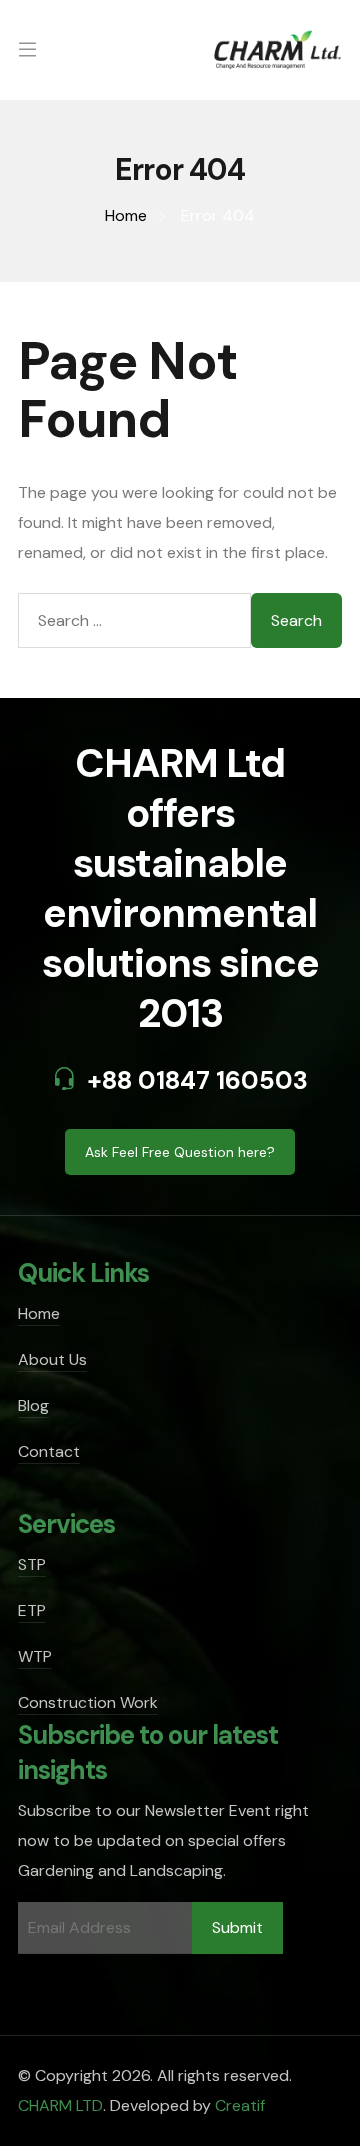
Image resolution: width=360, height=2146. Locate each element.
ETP (32, 1610)
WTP (35, 1656)
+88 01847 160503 (197, 1080)
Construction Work (88, 1702)
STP (32, 1564)
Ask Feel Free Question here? (180, 1152)
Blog (33, 1405)
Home (39, 1313)
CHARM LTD (60, 2105)
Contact (49, 1451)
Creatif (240, 2105)
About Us (52, 1359)
